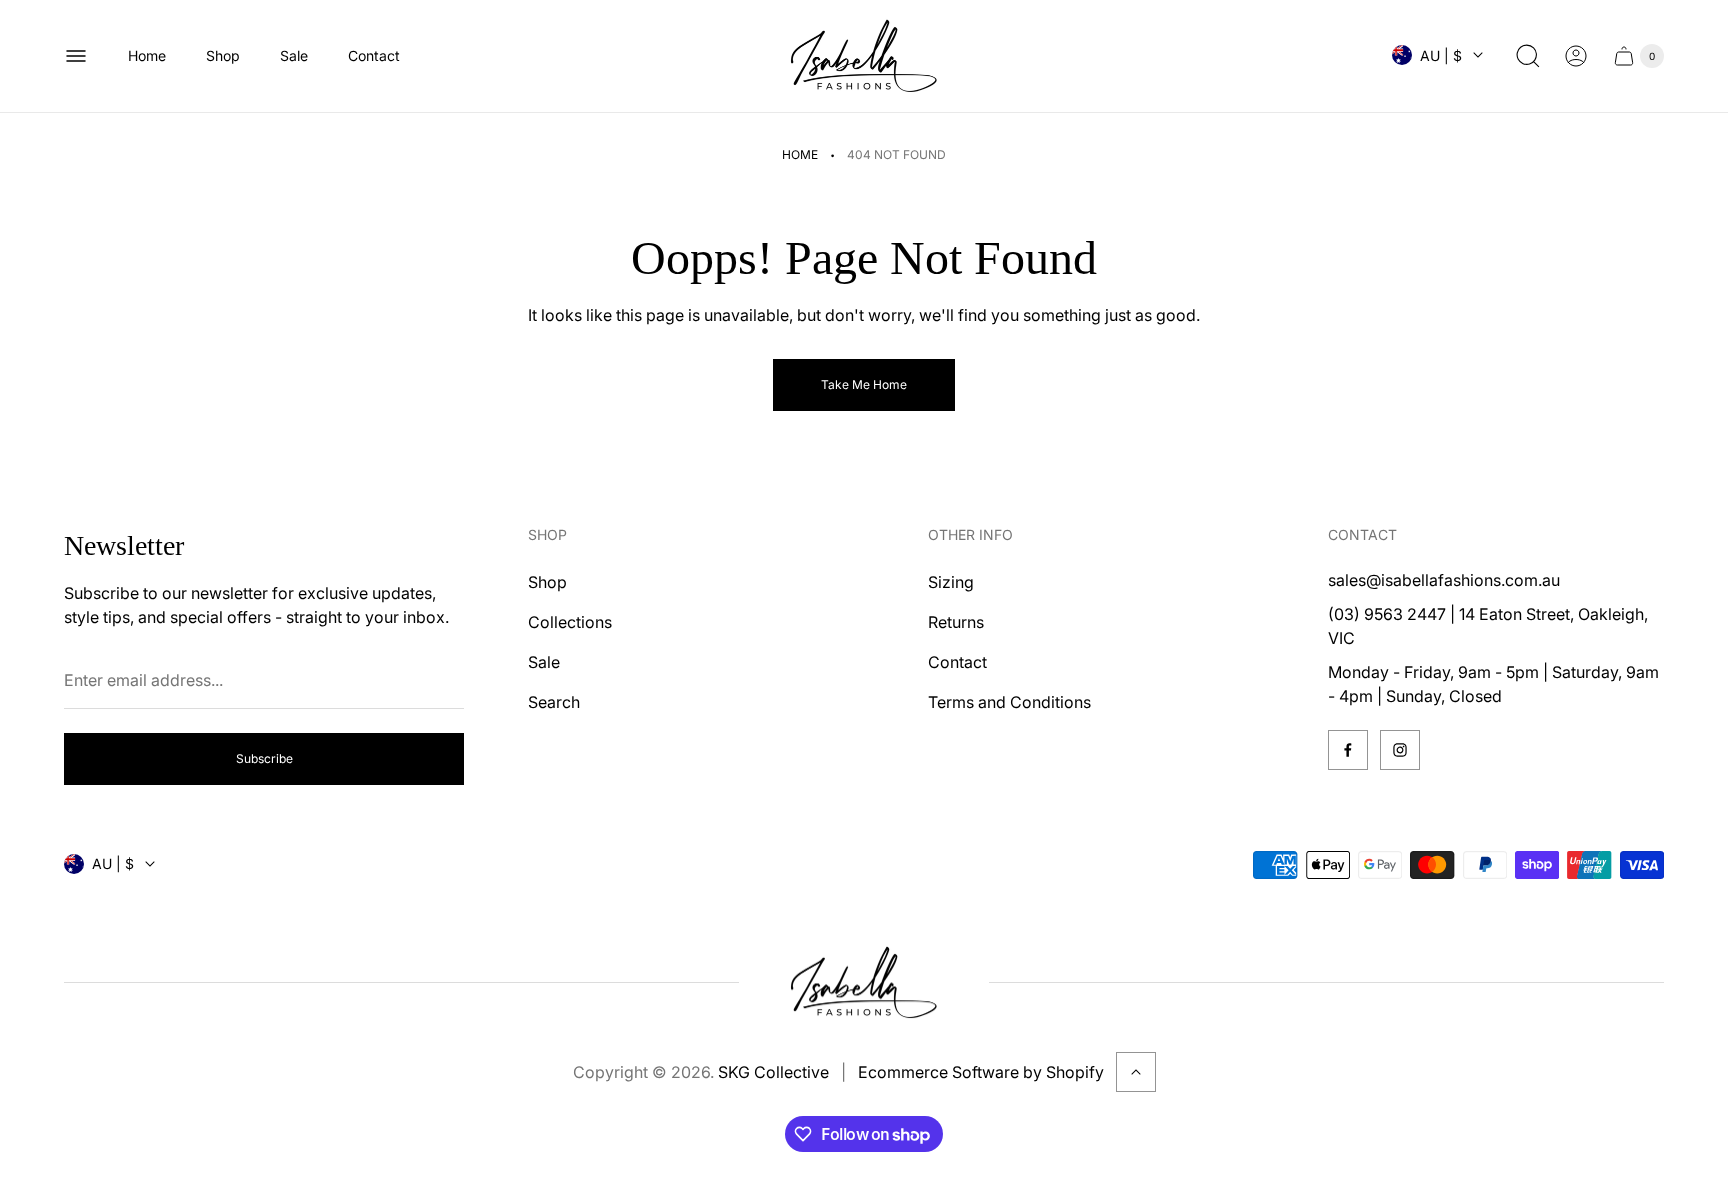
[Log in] (1576, 56)
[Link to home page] (864, 983)
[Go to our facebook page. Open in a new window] (1348, 750)
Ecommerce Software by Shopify (981, 1072)
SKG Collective (773, 1072)
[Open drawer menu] (76, 56)
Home (800, 154)
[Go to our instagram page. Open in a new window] (1400, 750)
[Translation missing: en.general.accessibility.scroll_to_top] (1136, 1072)
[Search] (1528, 56)
